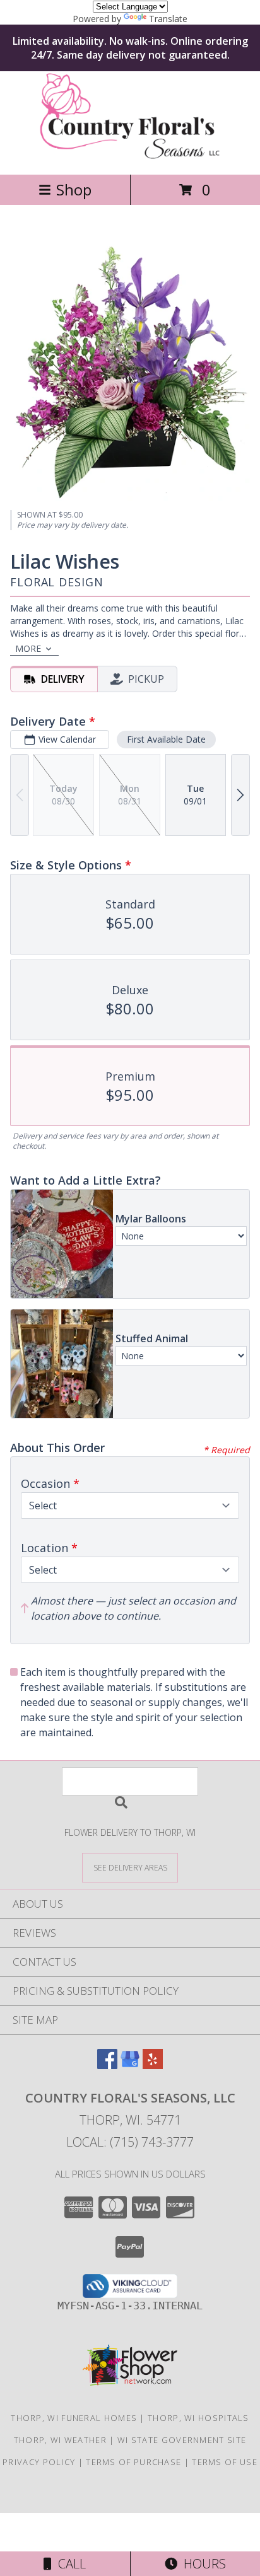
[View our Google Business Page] (130, 2065)
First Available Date (166, 739)
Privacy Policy (39, 2462)
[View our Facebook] (107, 2065)
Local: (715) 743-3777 (130, 2142)
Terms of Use (225, 2462)
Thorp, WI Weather (60, 2440)
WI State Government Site (182, 2440)
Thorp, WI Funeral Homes (74, 2418)
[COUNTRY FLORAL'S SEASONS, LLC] (130, 156)
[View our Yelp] (153, 2065)
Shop (74, 189)
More (28, 648)
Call (69, 2564)
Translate (168, 19)
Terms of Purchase (133, 2462)
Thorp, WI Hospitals (198, 2418)
